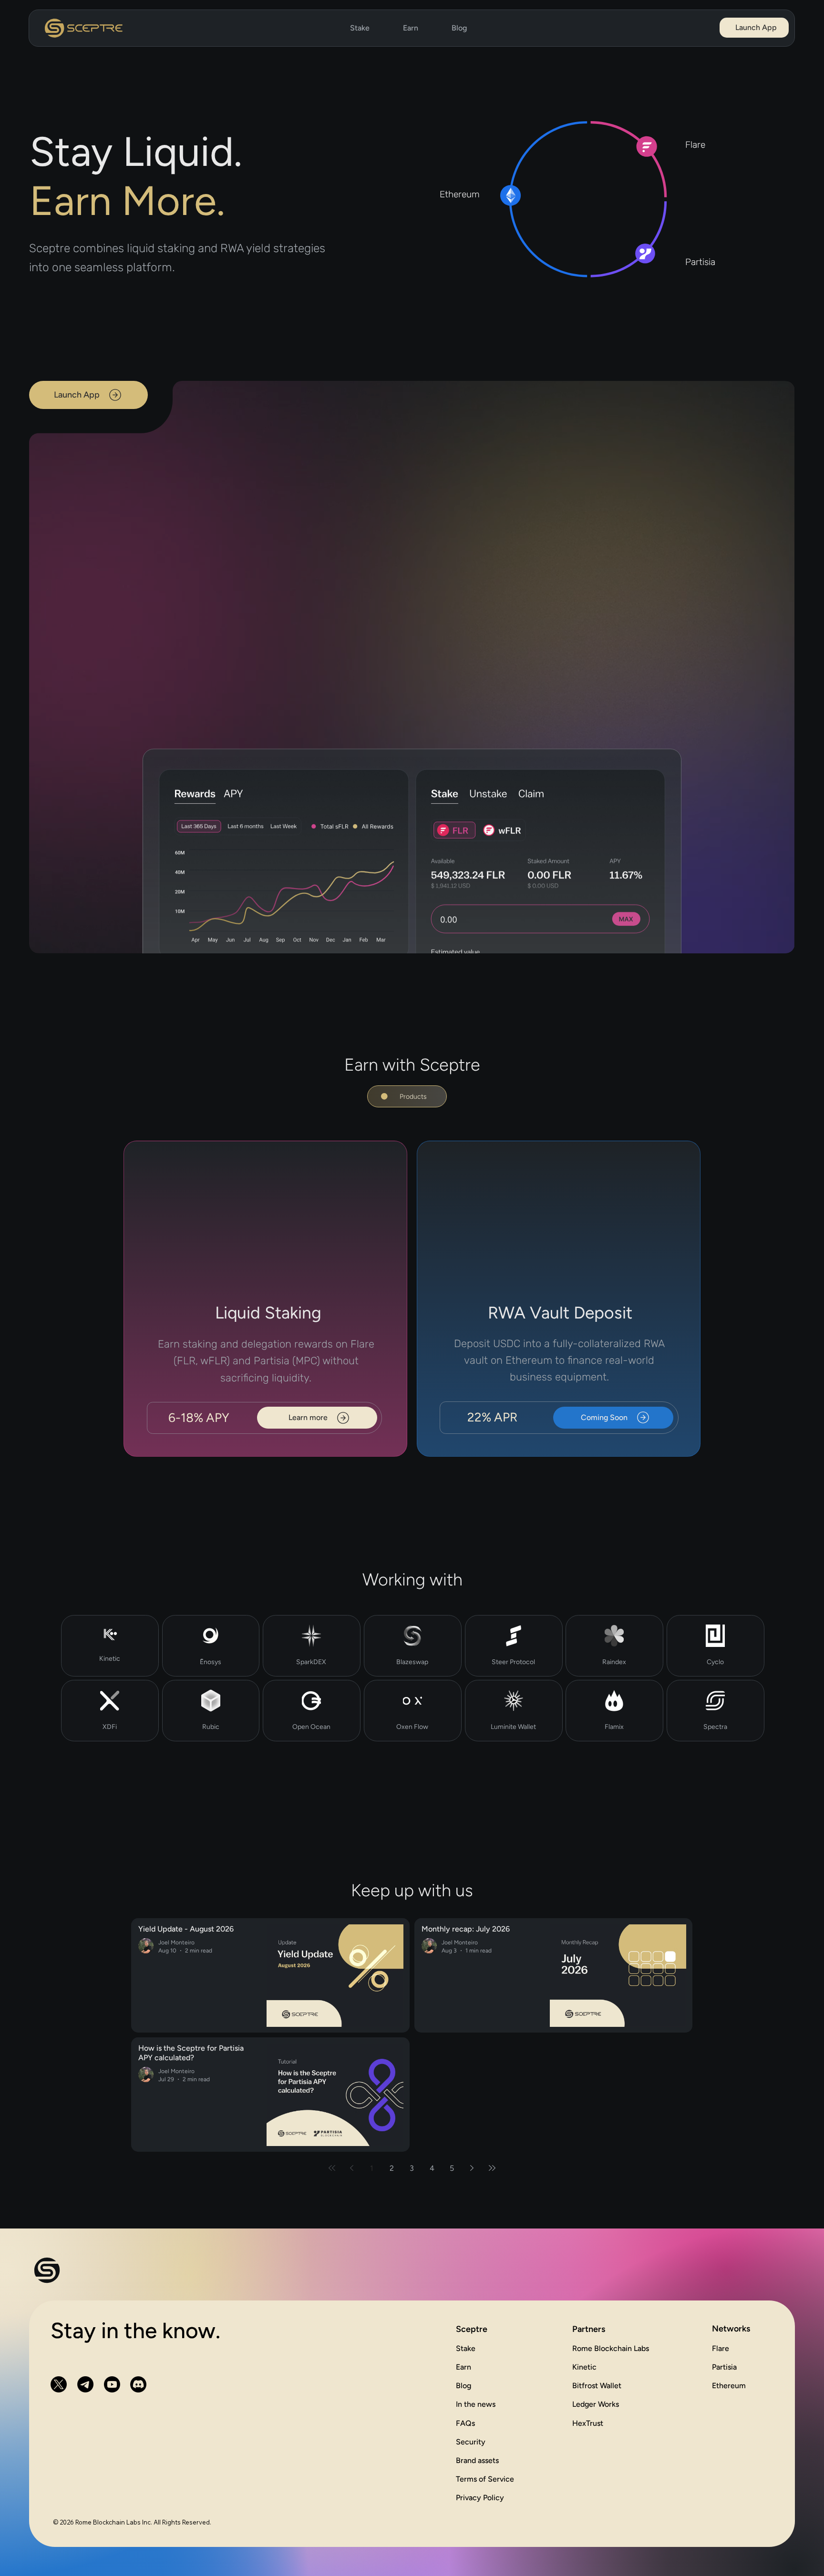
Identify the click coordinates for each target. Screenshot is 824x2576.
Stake (466, 2349)
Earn (463, 2368)
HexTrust (588, 2424)
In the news (476, 2405)
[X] (59, 2385)
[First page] (332, 2169)
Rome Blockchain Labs (611, 2349)
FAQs (465, 2424)
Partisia (724, 2367)
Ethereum (729, 2386)
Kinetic (584, 2368)
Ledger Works (596, 2405)
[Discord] (138, 2385)
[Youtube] (112, 2385)
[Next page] (472, 2169)
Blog (463, 2387)
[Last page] (492, 2169)
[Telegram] (85, 2385)
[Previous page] (352, 2169)
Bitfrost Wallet (597, 2387)
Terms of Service (485, 2479)
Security (471, 2442)
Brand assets (477, 2461)
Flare (721, 2349)
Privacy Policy (480, 2498)
